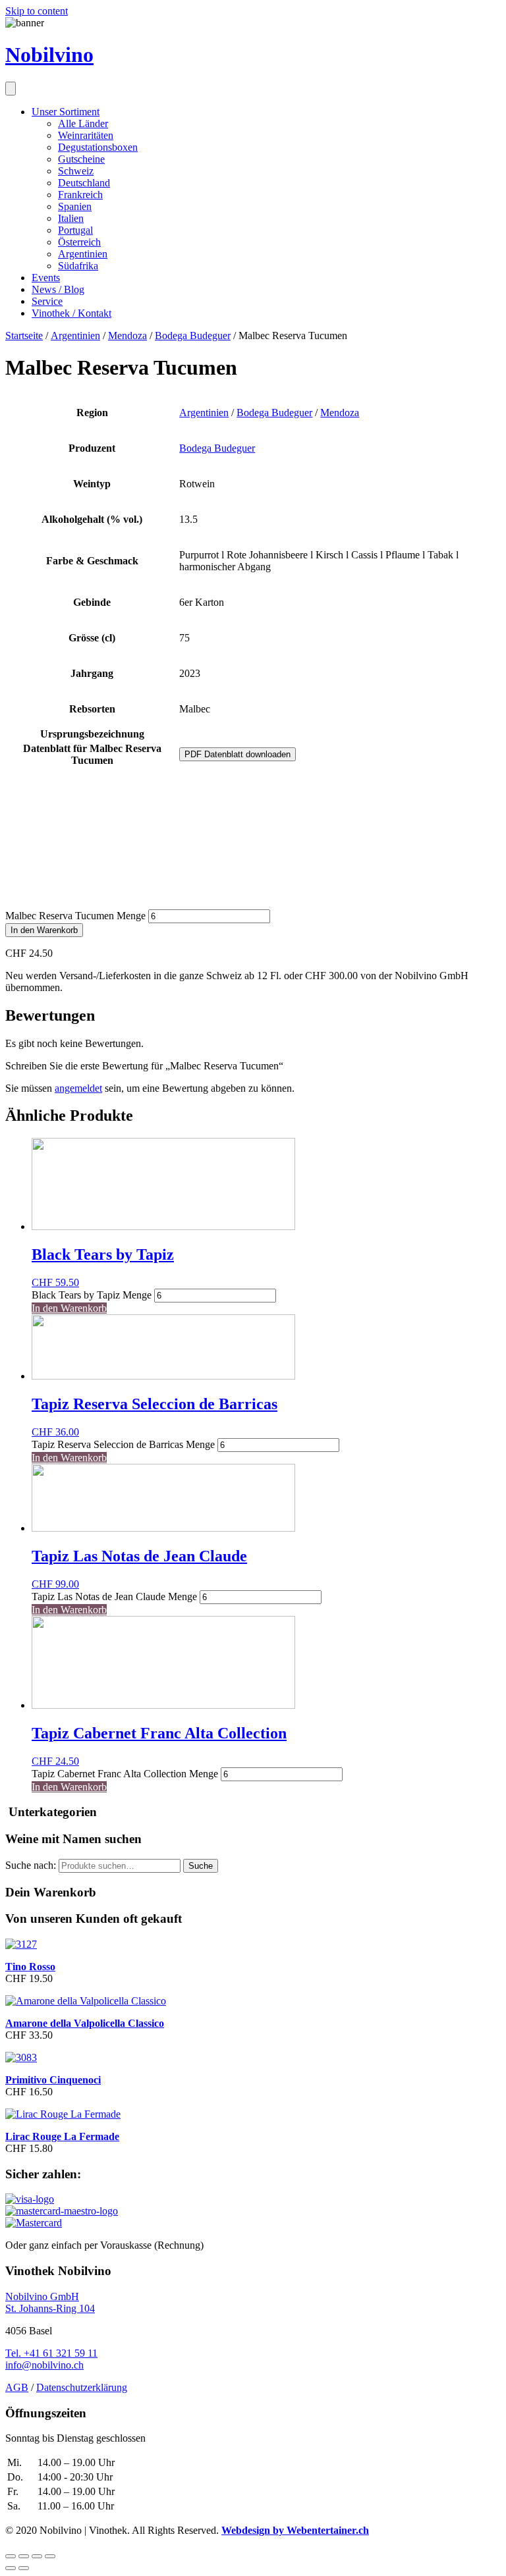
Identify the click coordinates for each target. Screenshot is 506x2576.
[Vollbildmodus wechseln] (37, 2556)
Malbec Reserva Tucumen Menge (75, 916)
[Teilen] (24, 2556)
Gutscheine (81, 159)
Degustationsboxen (98, 147)
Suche (201, 1866)
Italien (71, 218)
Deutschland (84, 183)
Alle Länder (83, 123)
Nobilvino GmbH (42, 2296)
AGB (17, 2387)
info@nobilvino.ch (44, 2365)
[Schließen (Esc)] (11, 2556)
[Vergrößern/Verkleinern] (50, 2556)
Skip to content (37, 11)
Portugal (75, 230)
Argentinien (83, 254)
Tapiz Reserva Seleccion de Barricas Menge (123, 1444)
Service (47, 301)
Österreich (79, 242)
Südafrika (78, 266)
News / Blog (58, 289)
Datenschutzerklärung (82, 2387)
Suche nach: (31, 1865)
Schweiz (76, 171)
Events (46, 278)
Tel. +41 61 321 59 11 (51, 2353)
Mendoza (127, 335)
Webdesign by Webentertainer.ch (295, 2530)
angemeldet (78, 1088)
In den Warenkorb (44, 930)
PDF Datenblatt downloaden (238, 754)
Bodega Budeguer (193, 335)
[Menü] (11, 89)
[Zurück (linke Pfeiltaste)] (11, 2568)
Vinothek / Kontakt (71, 313)
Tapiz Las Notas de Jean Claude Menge (114, 1597)
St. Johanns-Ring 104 (50, 2308)
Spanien (75, 206)
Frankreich (80, 195)
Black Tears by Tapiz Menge (92, 1295)
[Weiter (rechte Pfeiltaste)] (24, 2568)
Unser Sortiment (66, 112)
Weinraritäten (86, 135)
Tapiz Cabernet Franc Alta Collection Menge (125, 1774)
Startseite (24, 335)
